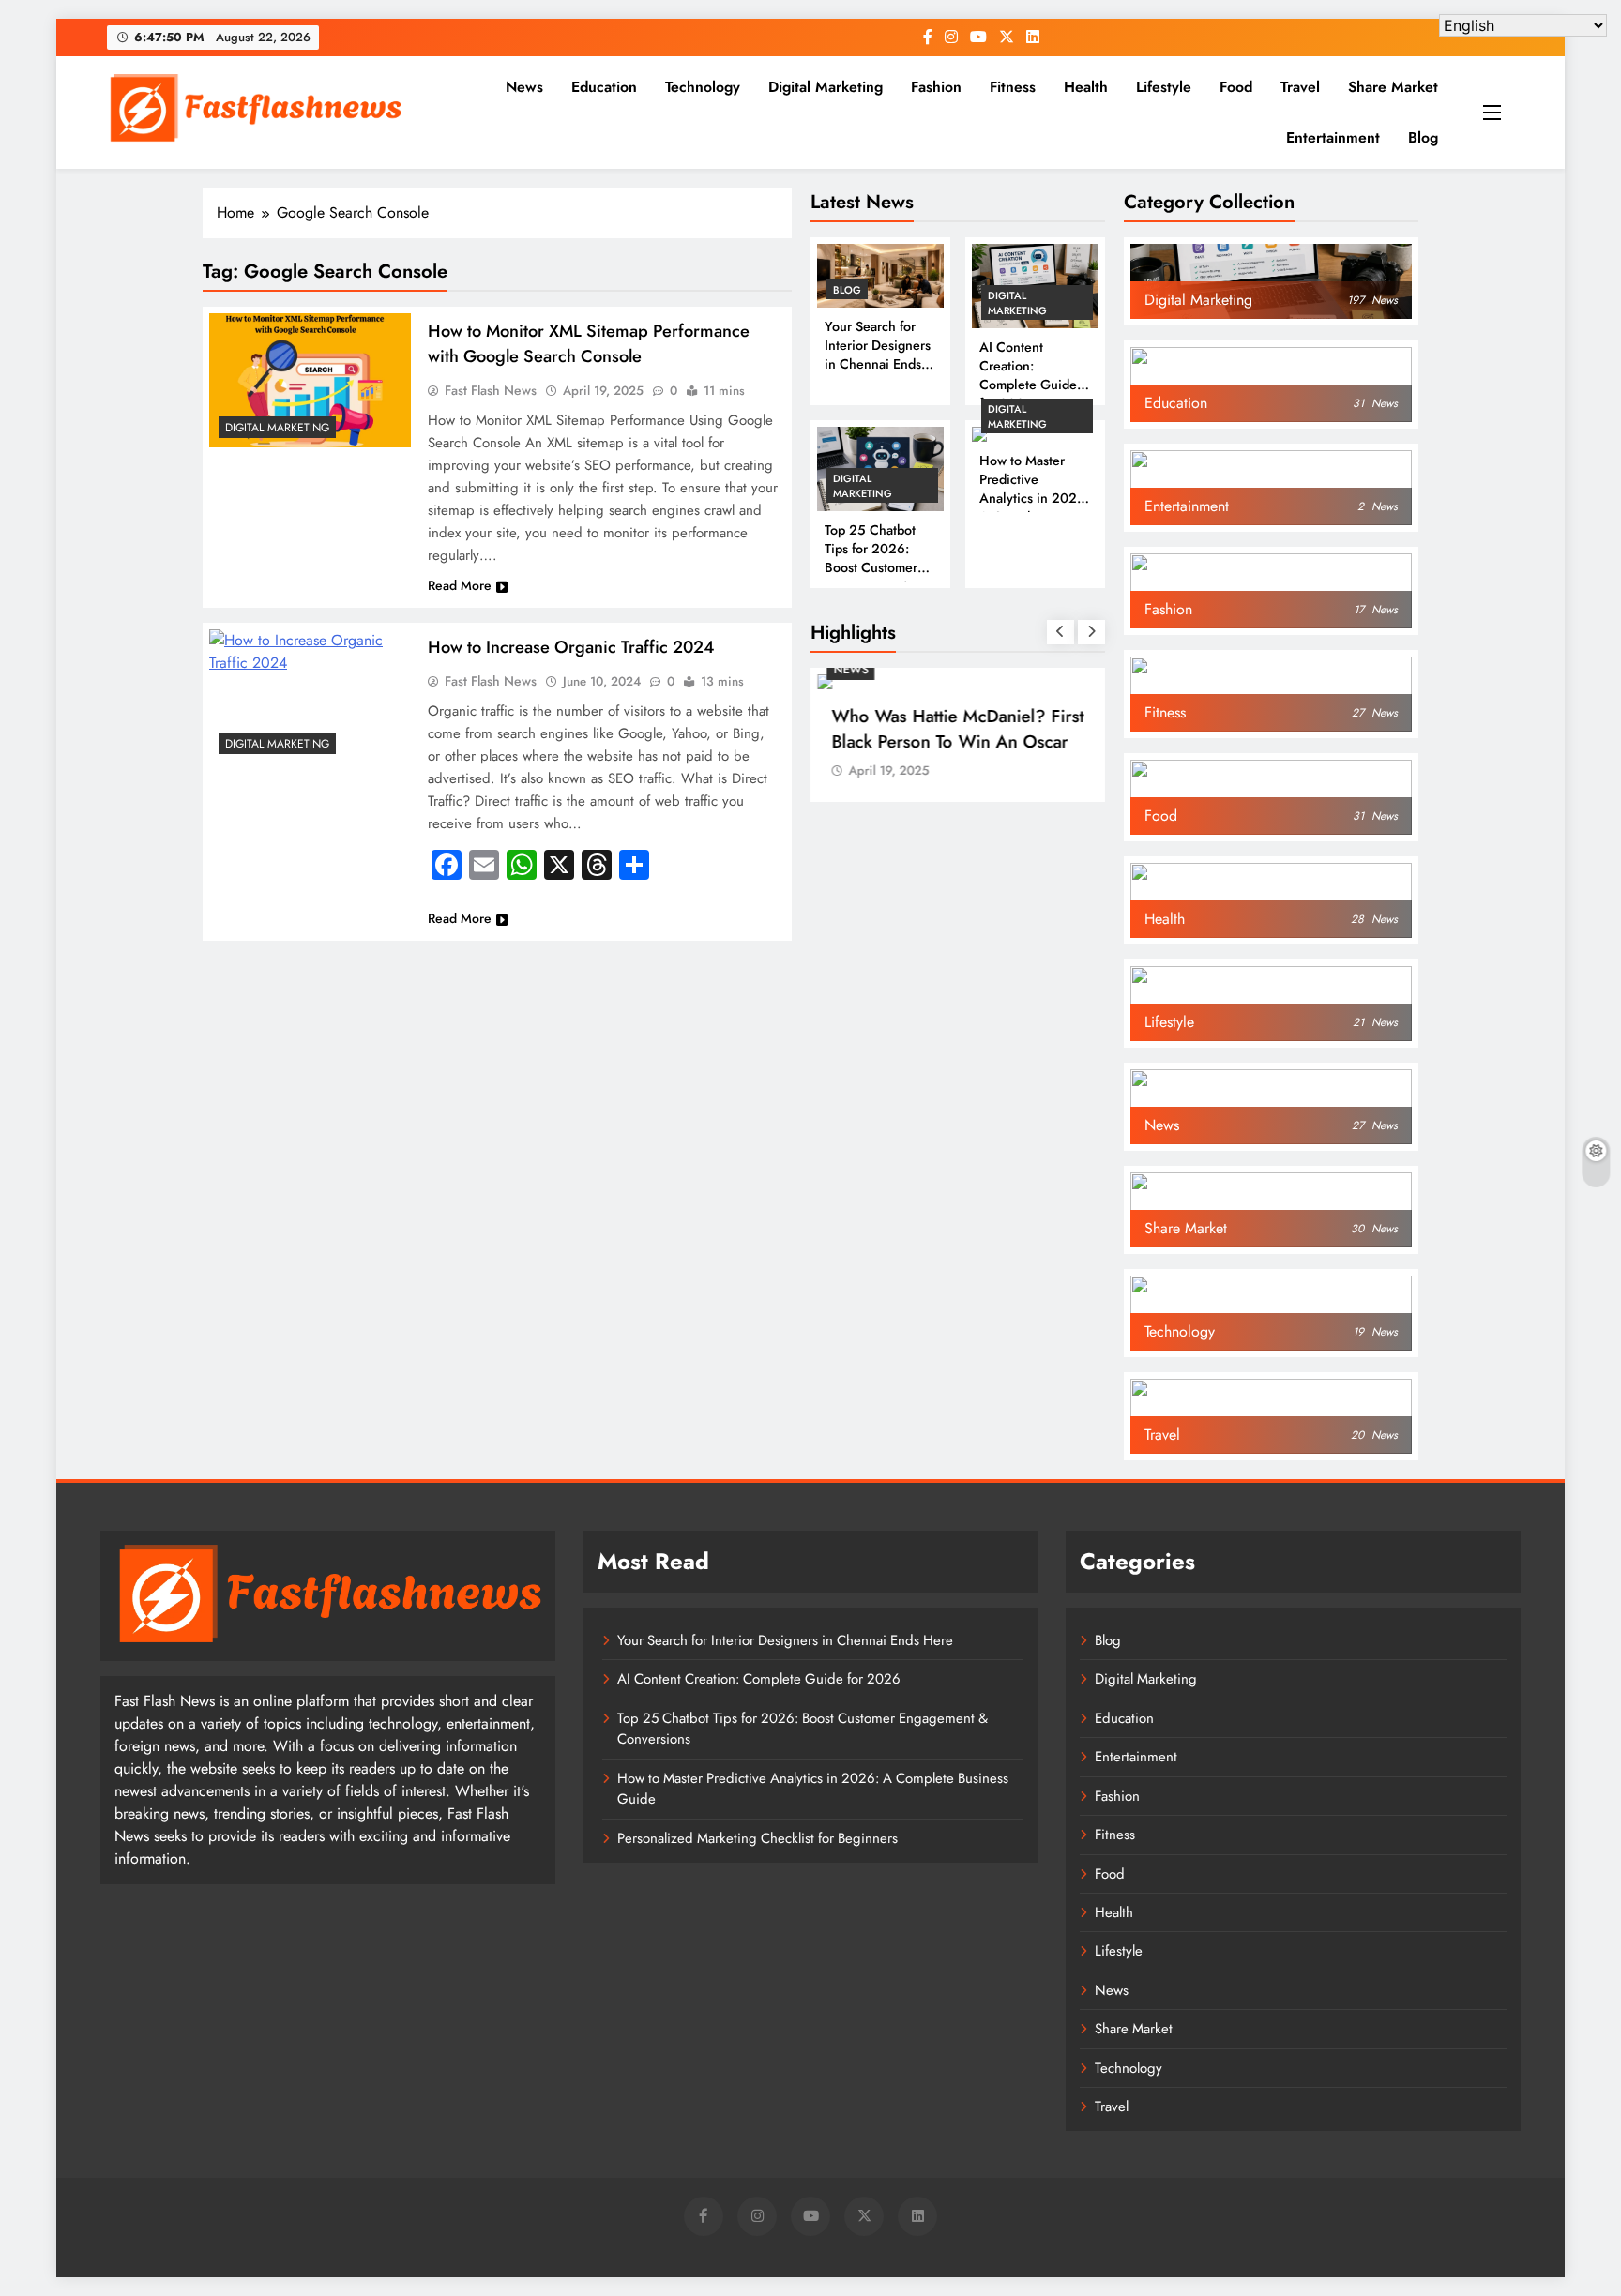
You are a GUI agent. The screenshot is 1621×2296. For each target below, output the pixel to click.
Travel (1300, 87)
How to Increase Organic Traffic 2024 (571, 647)
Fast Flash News (491, 390)
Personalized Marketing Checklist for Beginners (757, 1838)
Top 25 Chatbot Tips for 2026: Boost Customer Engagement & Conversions (871, 567)
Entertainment (1333, 137)
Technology (703, 87)
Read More (460, 585)
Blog (1423, 137)
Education (604, 87)
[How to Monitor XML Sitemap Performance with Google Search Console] (310, 380)
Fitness (1013, 87)
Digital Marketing (826, 87)
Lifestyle (1164, 87)
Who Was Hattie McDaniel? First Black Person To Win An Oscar (957, 729)
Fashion (936, 87)
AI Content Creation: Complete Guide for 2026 (1028, 375)
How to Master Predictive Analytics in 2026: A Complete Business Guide (1034, 498)
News (524, 87)
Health (1086, 87)
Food (1236, 87)
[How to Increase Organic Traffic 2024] (310, 696)
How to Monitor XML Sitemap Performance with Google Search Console (589, 343)
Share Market (1393, 87)
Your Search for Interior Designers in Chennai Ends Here (878, 355)
